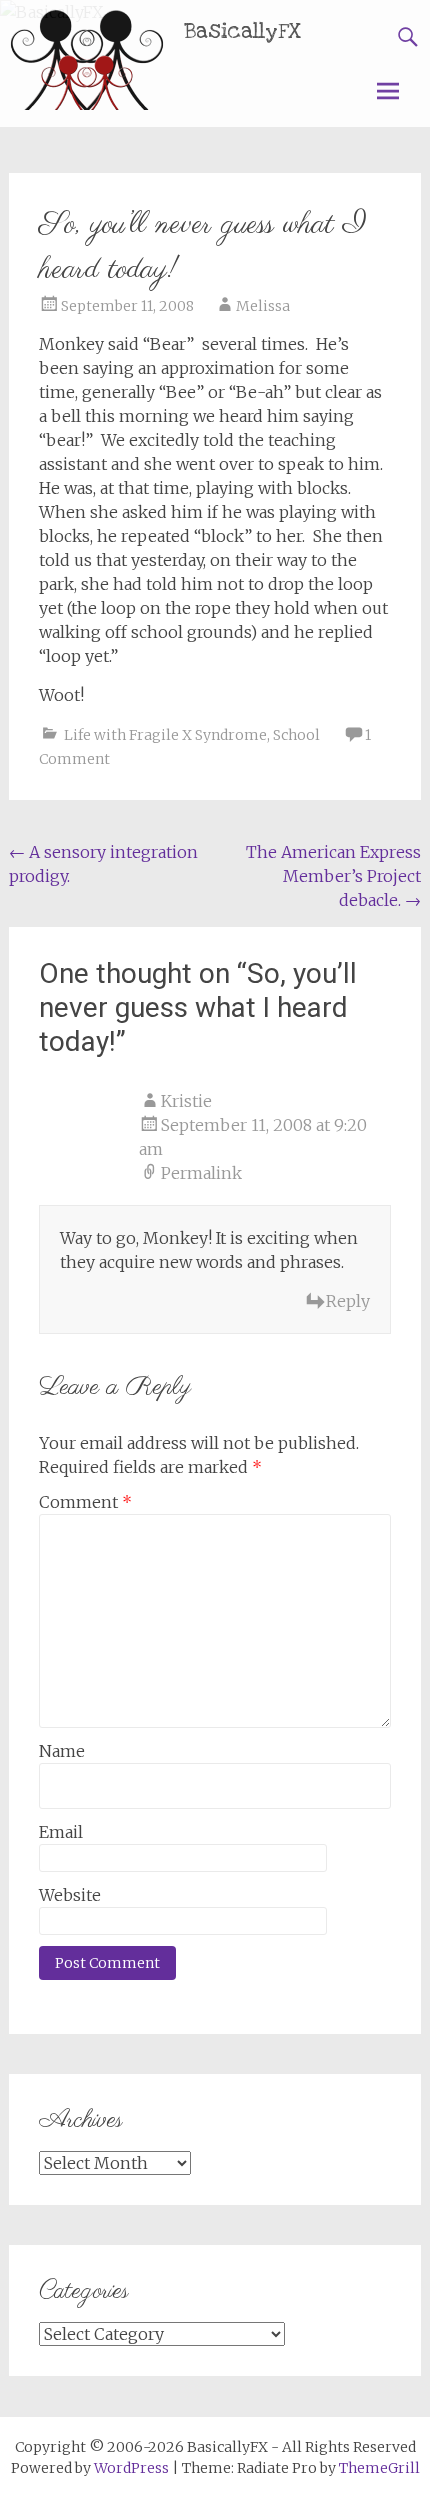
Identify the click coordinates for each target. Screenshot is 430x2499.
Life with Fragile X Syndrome (165, 735)
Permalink (201, 1173)
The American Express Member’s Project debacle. (333, 876)
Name (62, 1751)
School (296, 735)
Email (61, 1832)
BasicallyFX (243, 31)
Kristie (186, 1101)
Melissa (263, 306)
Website (70, 1895)
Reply (348, 1301)
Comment (85, 1502)
